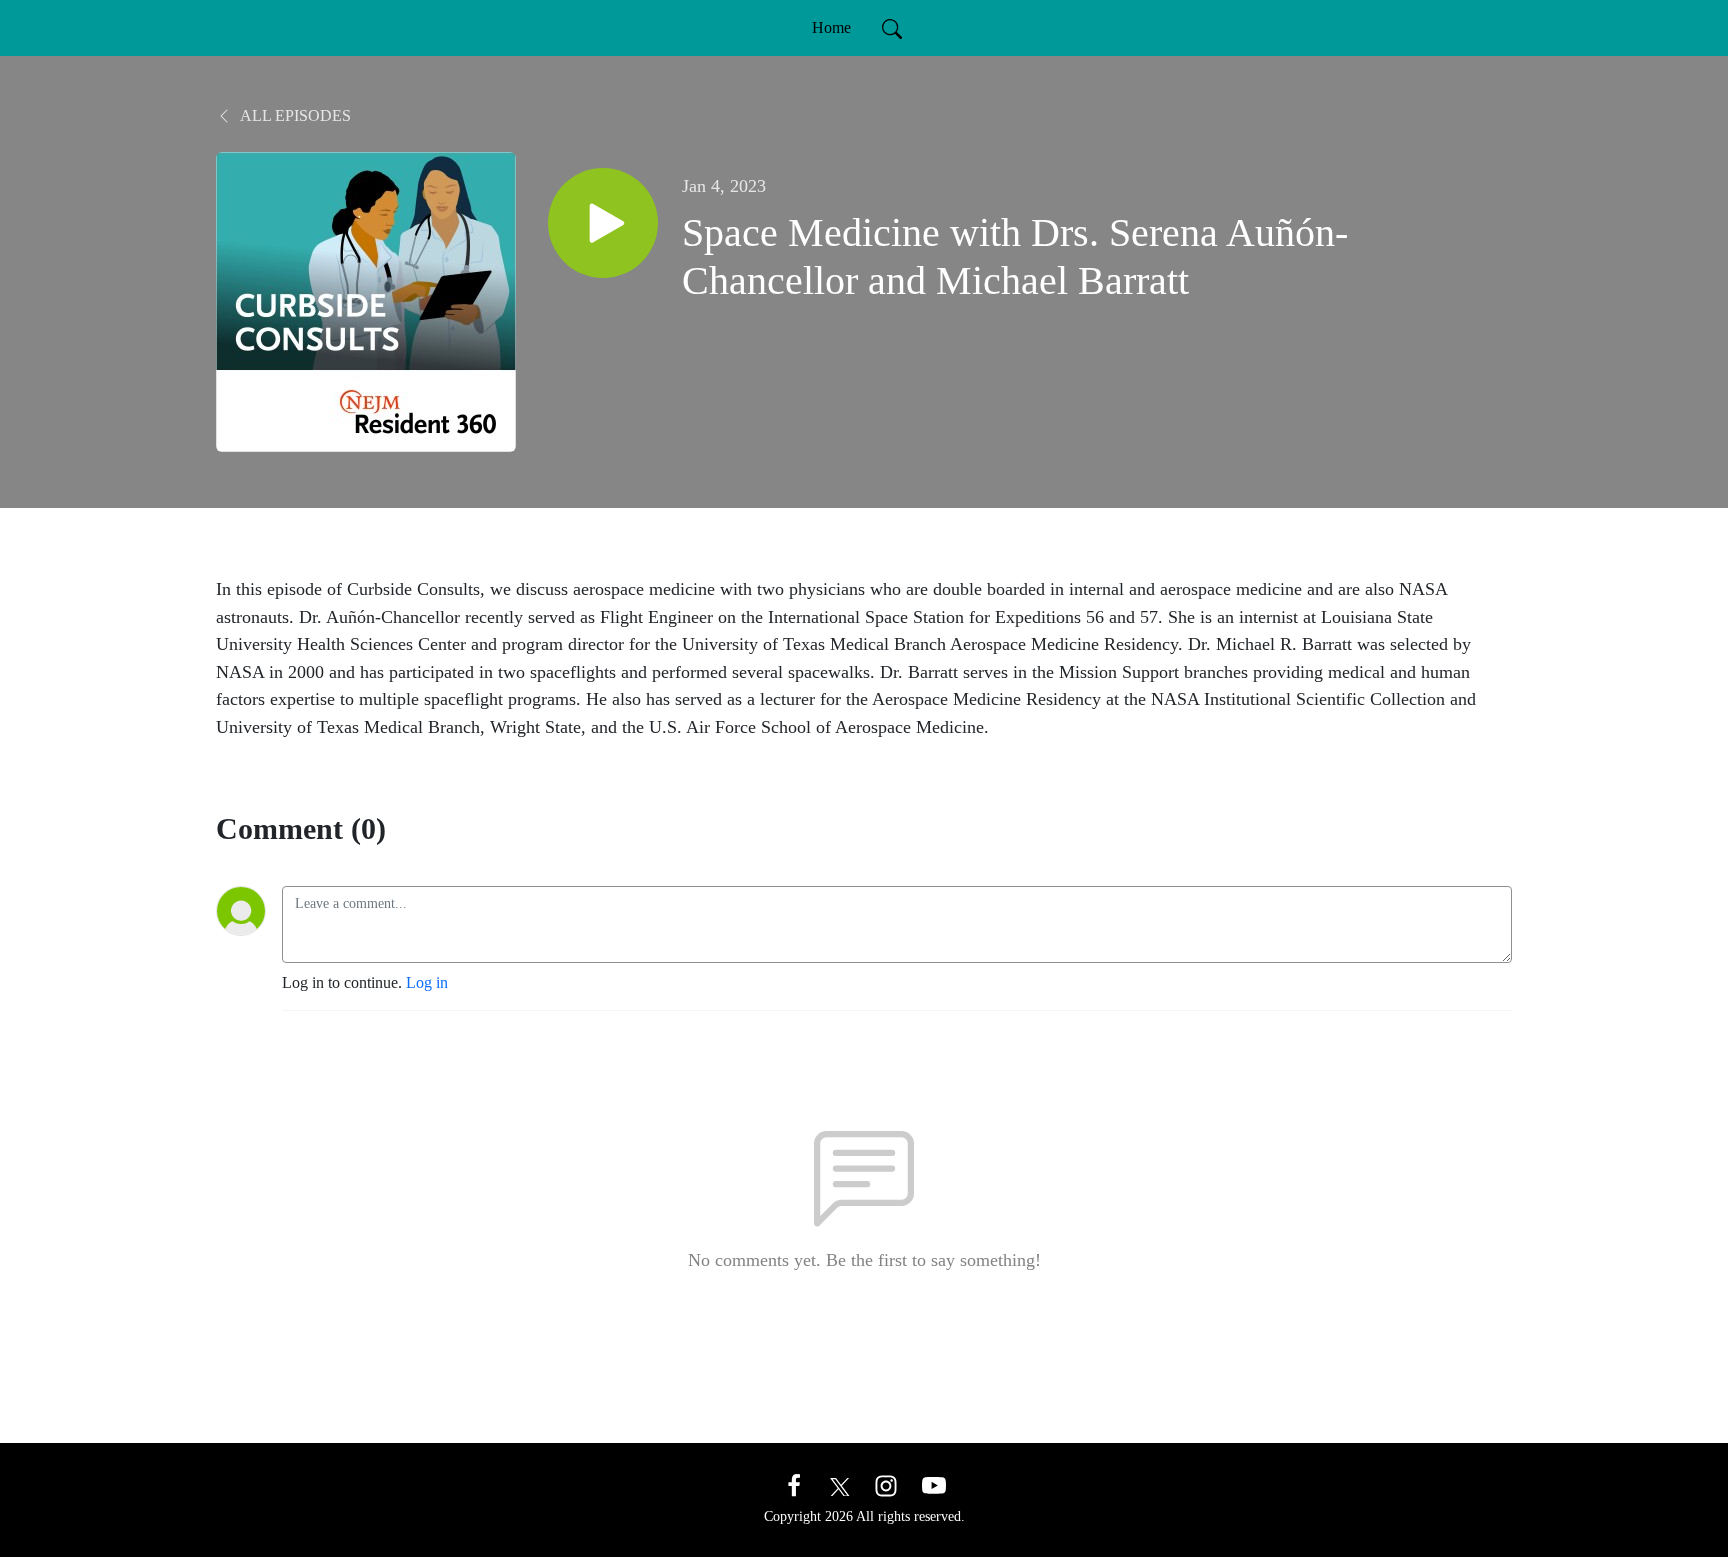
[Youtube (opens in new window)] (934, 1484)
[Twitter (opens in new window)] (840, 1484)
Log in (427, 982)
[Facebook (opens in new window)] (794, 1484)
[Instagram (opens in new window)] (886, 1484)
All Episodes (294, 115)
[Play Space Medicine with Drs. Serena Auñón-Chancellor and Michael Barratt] (603, 223)
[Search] (892, 28)
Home (831, 27)
